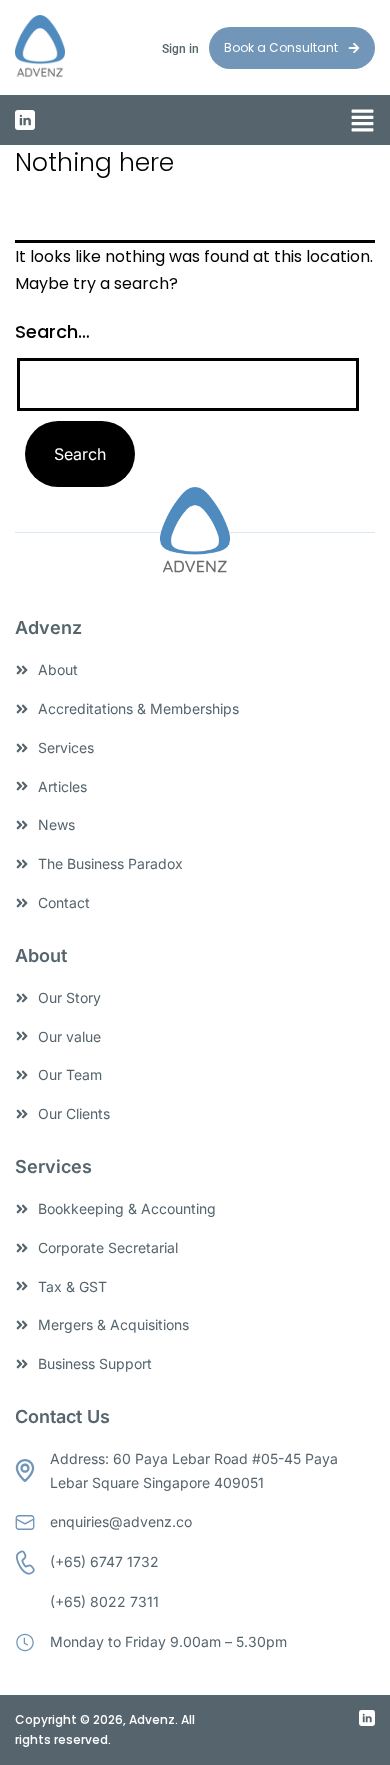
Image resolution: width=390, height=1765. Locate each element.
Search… (52, 331)
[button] (362, 122)
